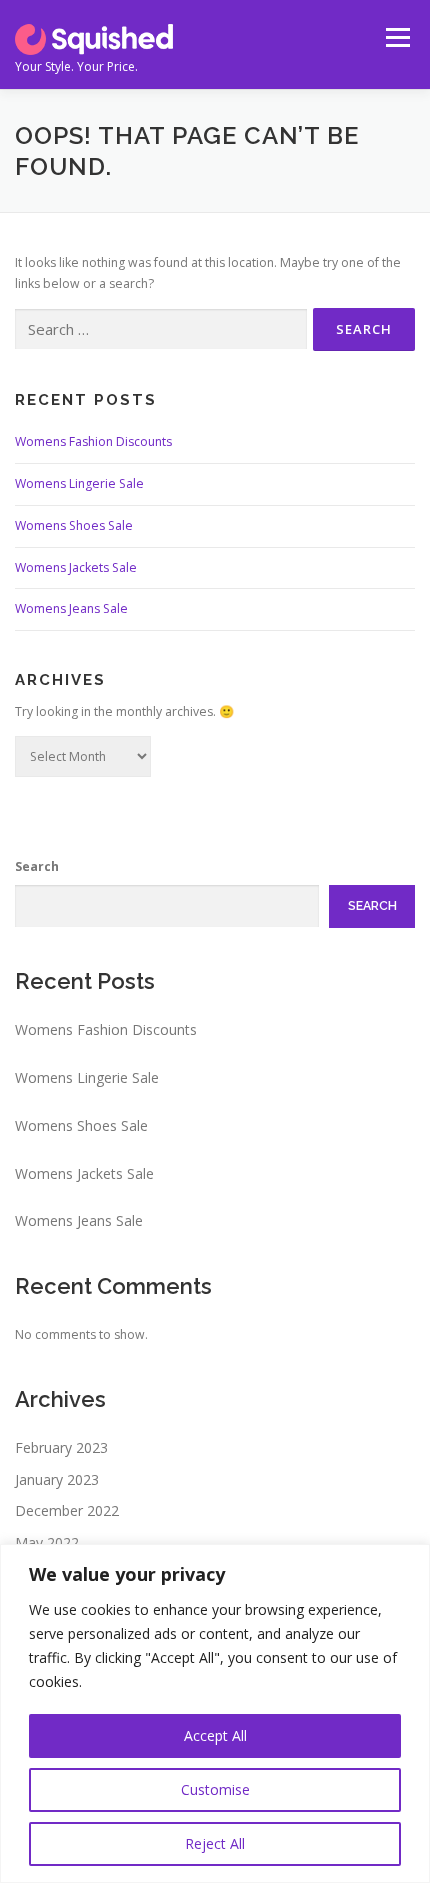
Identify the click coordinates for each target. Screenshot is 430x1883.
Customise (215, 1789)
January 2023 (57, 1479)
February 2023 (61, 1447)
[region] (215, 1713)
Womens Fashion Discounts (93, 441)
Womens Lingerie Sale (79, 483)
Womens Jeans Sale (71, 608)
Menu (396, 37)
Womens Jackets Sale (76, 567)
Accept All (215, 1735)
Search (37, 866)
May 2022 (47, 1542)
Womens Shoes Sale (74, 525)
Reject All (215, 1843)
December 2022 (67, 1510)
